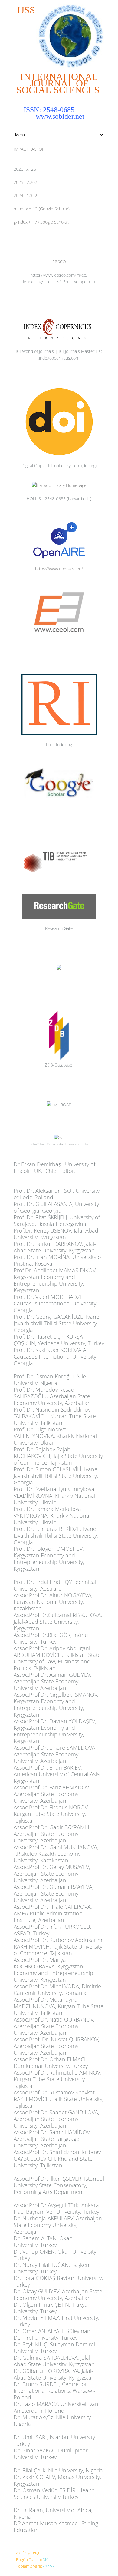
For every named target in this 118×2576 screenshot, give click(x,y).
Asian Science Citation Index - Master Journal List (59, 1144)
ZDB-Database (59, 1065)
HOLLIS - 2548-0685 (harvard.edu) (59, 499)
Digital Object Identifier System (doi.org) (59, 465)
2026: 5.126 (25, 169)
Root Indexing (59, 745)
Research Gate (59, 928)
